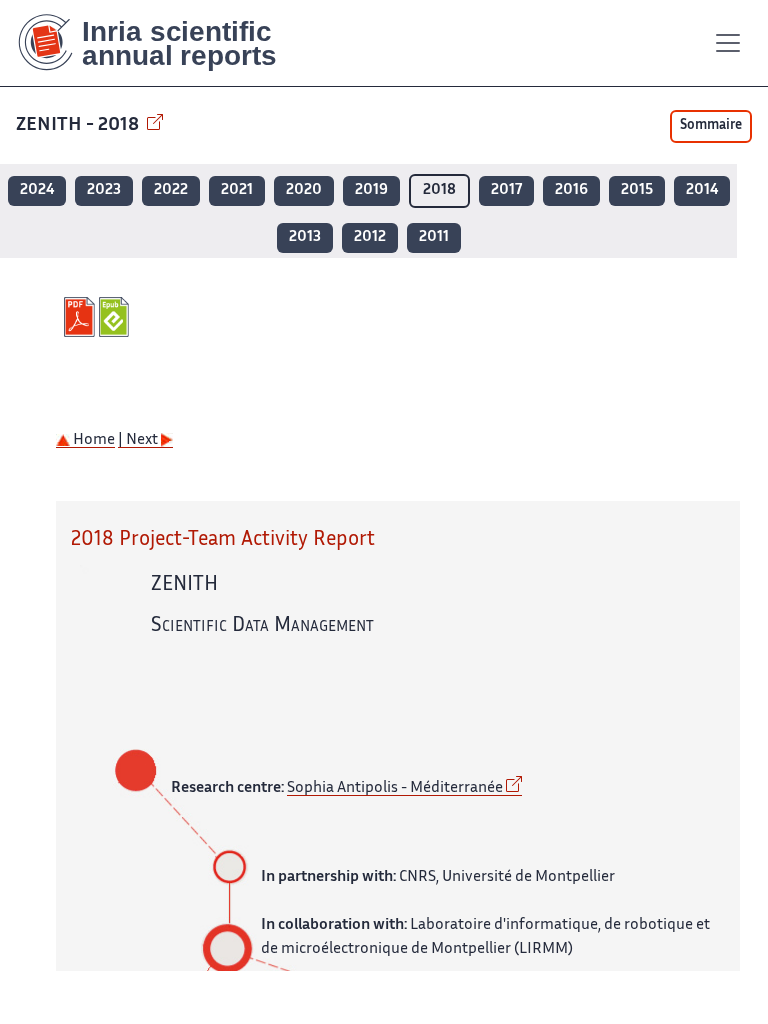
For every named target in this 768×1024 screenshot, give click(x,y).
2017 (506, 190)
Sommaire (711, 126)
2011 (434, 237)
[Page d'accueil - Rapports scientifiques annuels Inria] (161, 43)
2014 (702, 190)
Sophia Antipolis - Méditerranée (395, 788)
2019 (371, 190)
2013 (305, 237)
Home (92, 440)
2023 (104, 190)
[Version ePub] (116, 317)
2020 (304, 190)
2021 (237, 190)
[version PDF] (81, 317)
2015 (637, 190)
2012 (370, 237)
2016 (571, 190)
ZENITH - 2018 (79, 125)
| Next (139, 440)
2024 (37, 190)
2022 (171, 190)
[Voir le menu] (728, 43)
